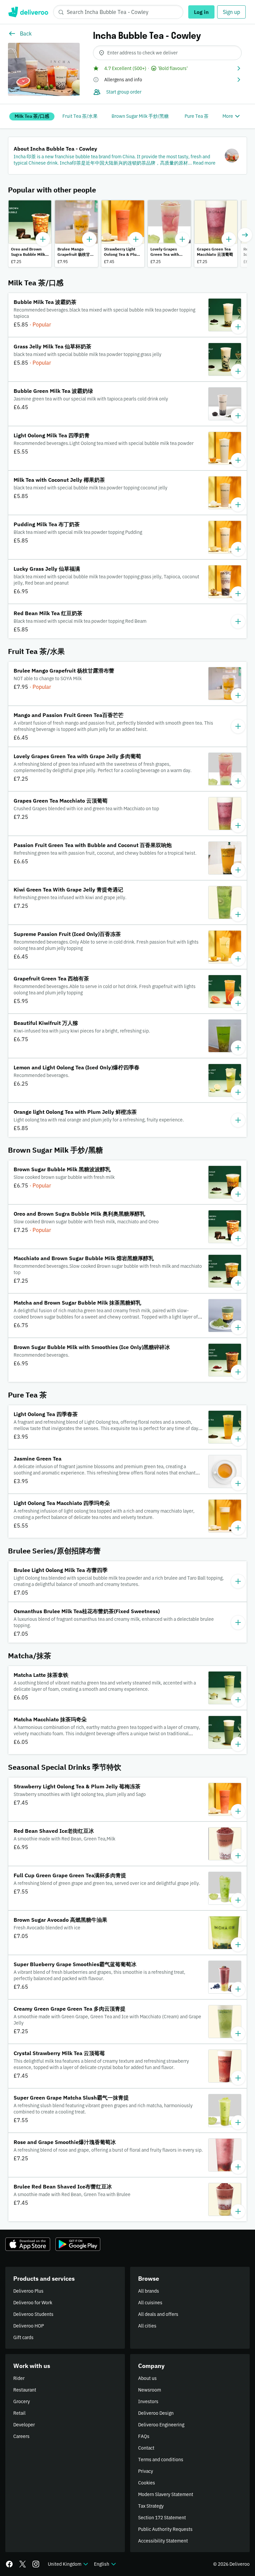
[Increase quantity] (43, 239)
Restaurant (25, 2390)
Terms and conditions (161, 2460)
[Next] (245, 235)
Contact (146, 2448)
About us (147, 2378)
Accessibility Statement (163, 2541)
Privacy (146, 2471)
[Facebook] (9, 2564)
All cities (147, 2326)
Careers (21, 2436)
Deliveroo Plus (28, 2291)
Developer (24, 2425)
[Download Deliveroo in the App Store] (28, 2244)
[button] (167, 68)
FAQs (144, 2436)
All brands (149, 2291)
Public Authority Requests (165, 2529)
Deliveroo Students (33, 2314)
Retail (19, 2413)
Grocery (22, 2401)
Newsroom (150, 2390)
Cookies (147, 2483)
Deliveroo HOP (29, 2326)
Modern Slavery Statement (166, 2494)
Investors (148, 2401)
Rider (19, 2378)
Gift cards (23, 2337)
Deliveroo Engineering (161, 2425)
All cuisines (150, 2303)
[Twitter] (23, 2564)
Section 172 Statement (162, 2518)
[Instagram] (36, 2564)
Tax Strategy (151, 2506)
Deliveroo (28, 12)
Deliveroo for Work (33, 2303)
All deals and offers (158, 2314)
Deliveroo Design (156, 2413)
